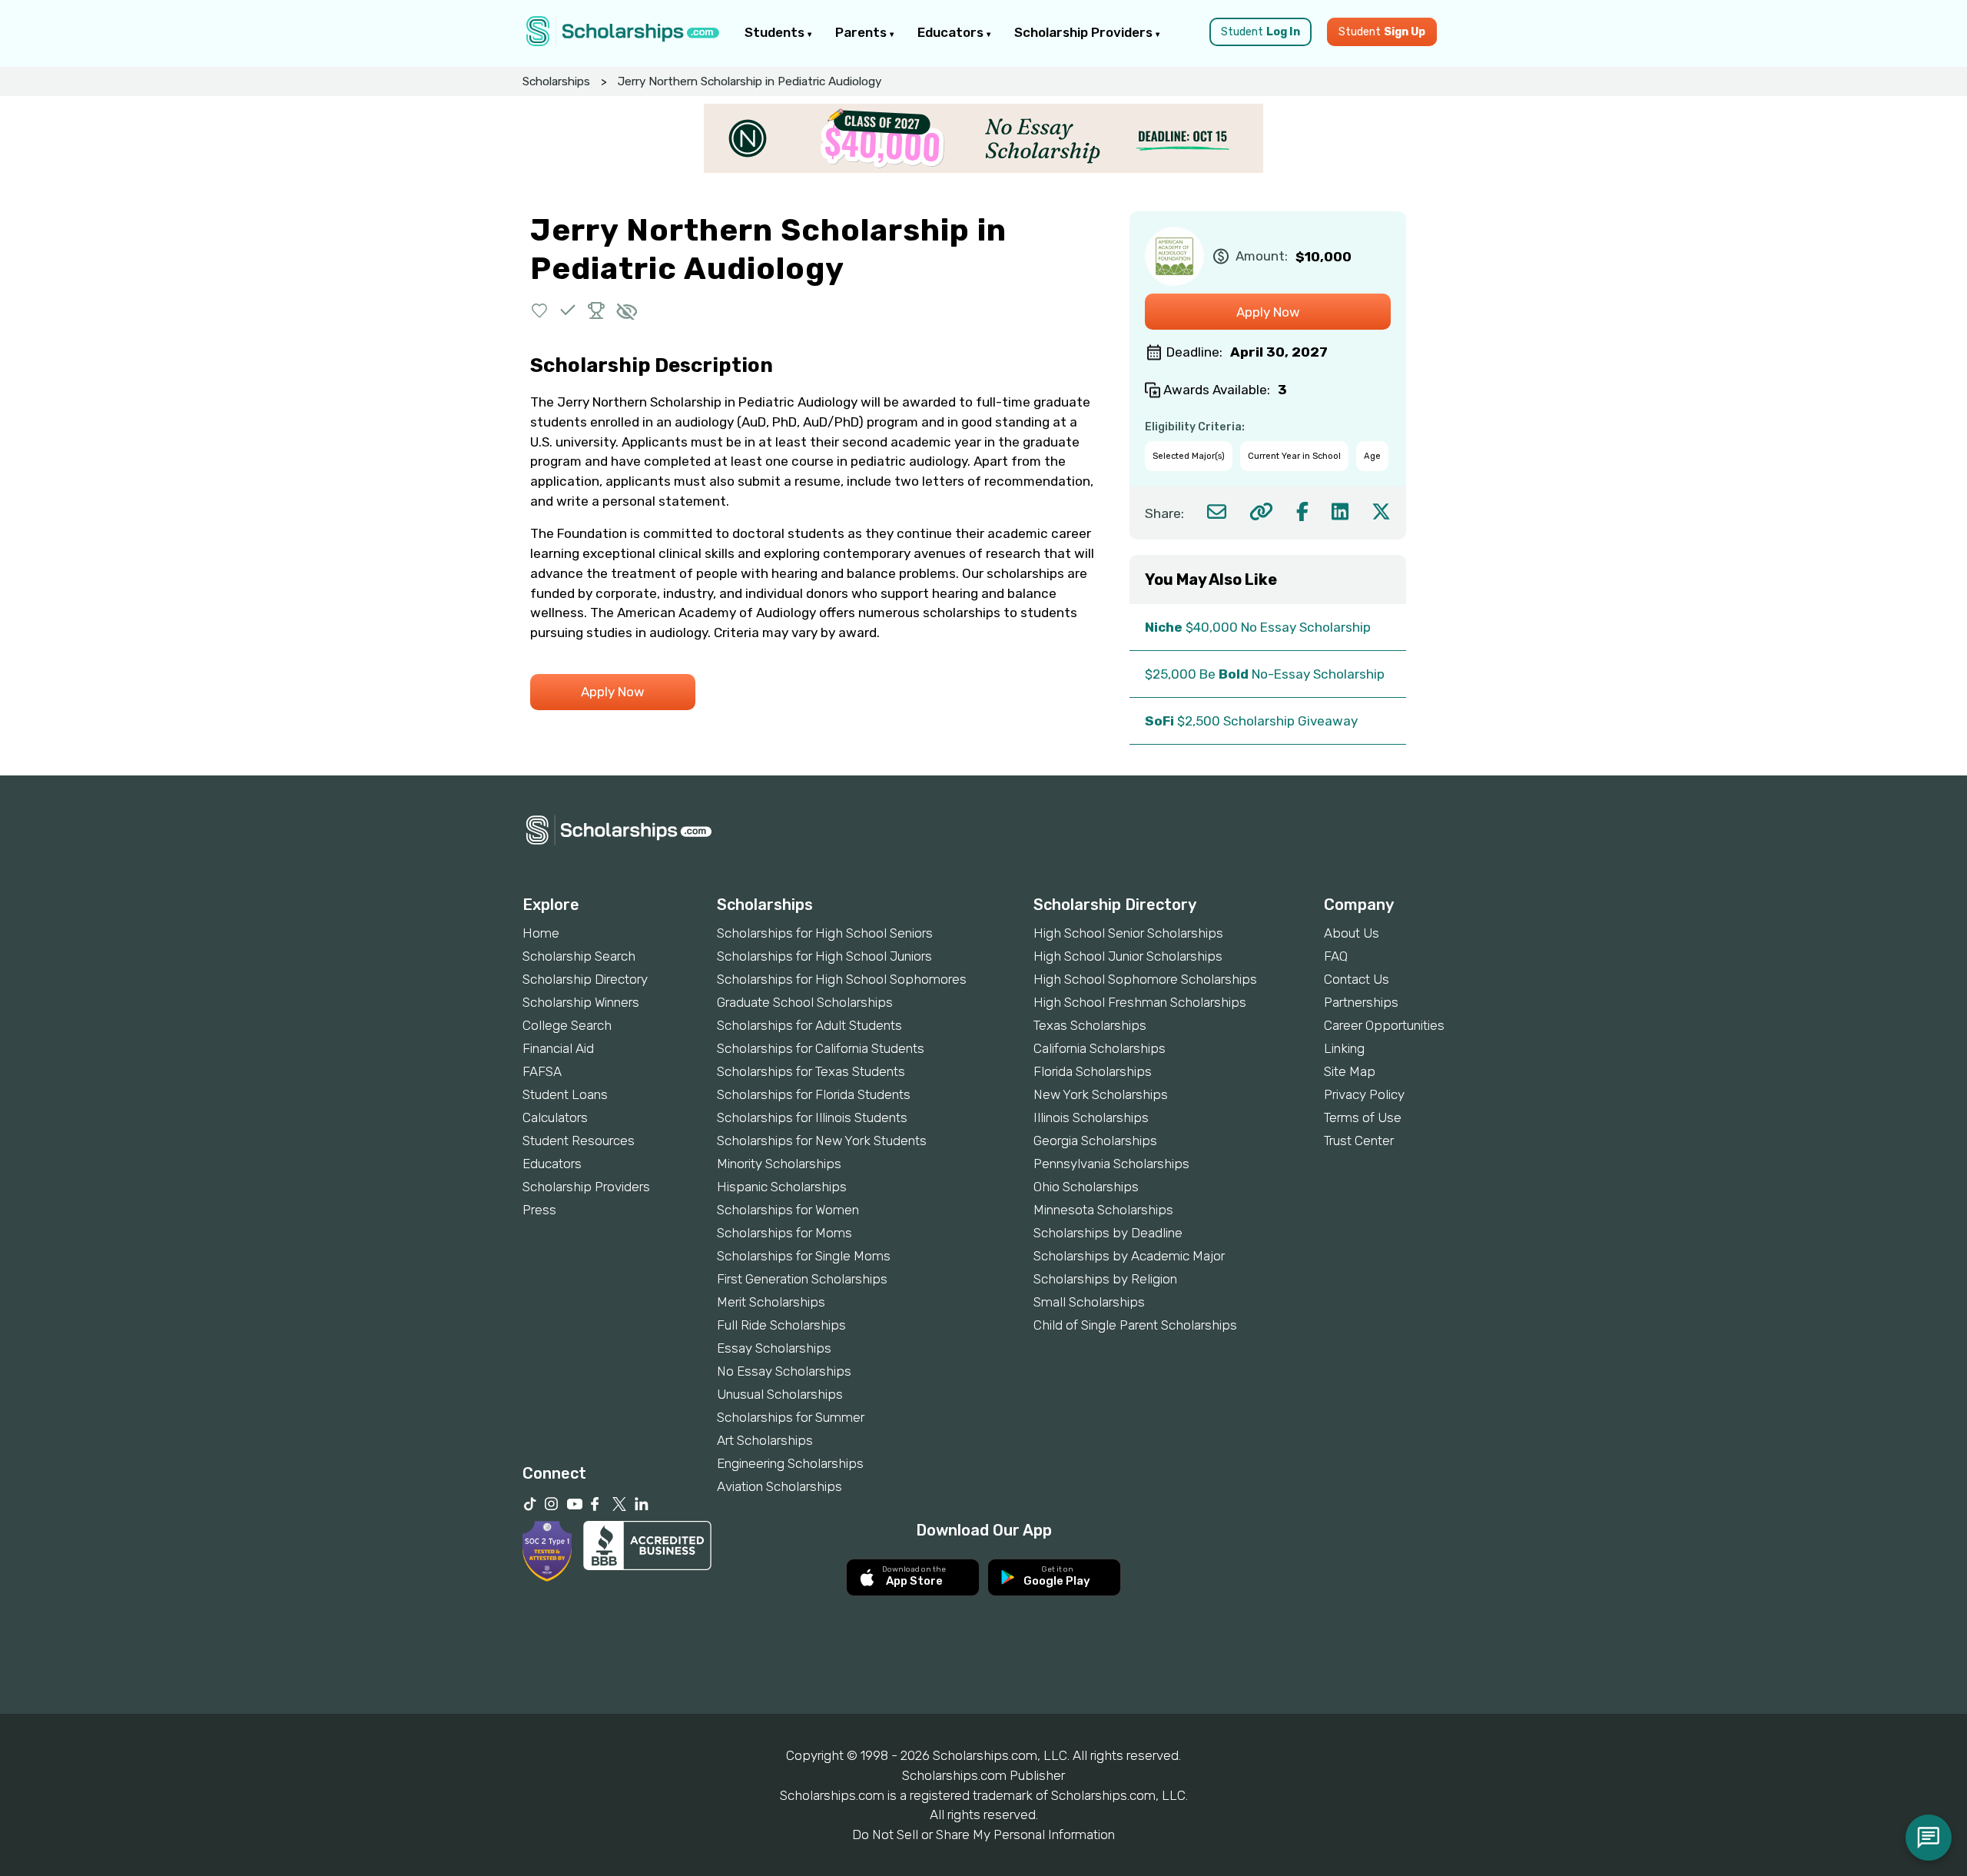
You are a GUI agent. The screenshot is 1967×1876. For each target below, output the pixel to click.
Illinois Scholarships (1091, 1117)
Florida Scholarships (1093, 1071)
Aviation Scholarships (780, 1486)
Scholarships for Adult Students (809, 1025)
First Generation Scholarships (802, 1279)
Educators (952, 32)
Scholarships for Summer (791, 1417)
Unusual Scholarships (780, 1394)
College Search (567, 1025)
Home (541, 933)
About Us (1352, 933)
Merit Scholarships (771, 1302)
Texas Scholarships (1090, 1025)
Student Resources (579, 1141)
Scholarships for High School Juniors (824, 956)
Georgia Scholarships (1095, 1141)
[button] (540, 310)
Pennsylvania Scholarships (1111, 1164)
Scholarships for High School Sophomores (842, 979)
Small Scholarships (1089, 1302)
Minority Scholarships (779, 1164)
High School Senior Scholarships (1128, 933)
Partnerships (1361, 1002)
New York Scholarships (1101, 1094)
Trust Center (1359, 1141)
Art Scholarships (765, 1440)
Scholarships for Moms (784, 1233)
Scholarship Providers (1085, 32)
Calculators (555, 1117)
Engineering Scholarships (790, 1463)
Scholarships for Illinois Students (812, 1117)
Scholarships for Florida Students (814, 1094)
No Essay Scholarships (784, 1371)
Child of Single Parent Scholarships (1135, 1325)
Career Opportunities (1384, 1025)
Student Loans (565, 1094)
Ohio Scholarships (1086, 1187)
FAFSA (542, 1071)
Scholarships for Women (788, 1210)
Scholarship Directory (585, 979)
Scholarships (556, 81)
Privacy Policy (1364, 1094)
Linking (1344, 1048)
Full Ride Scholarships (781, 1325)
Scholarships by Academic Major (1129, 1256)
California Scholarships (1100, 1048)
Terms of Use (1363, 1117)
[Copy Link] (1261, 511)
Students (776, 32)
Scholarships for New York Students (822, 1141)
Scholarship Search (579, 956)
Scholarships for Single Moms (804, 1256)
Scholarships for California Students (821, 1048)
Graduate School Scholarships (805, 1002)
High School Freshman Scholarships (1140, 1002)
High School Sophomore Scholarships (1145, 979)
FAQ (1336, 956)
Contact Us (1357, 979)
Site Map (1350, 1071)
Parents (862, 32)
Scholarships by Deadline (1108, 1233)
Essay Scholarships (774, 1348)
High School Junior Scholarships (1128, 956)
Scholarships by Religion (1105, 1279)
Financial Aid (558, 1048)
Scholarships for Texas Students (811, 1071)
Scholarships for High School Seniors (825, 933)
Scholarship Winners (581, 1002)
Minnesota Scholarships (1103, 1210)
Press (539, 1210)
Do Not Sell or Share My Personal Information (983, 1834)
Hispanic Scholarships (782, 1187)
